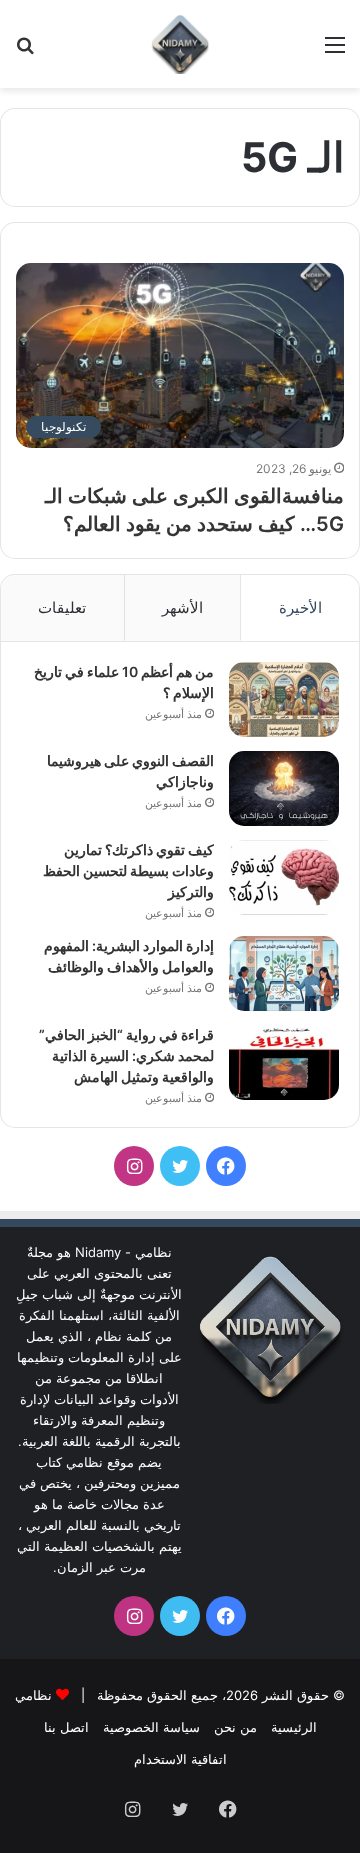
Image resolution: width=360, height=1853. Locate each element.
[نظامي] (180, 44)
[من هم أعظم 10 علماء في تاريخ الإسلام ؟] (284, 699)
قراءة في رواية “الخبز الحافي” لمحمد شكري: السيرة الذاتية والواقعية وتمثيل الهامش (126, 1055)
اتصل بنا (66, 1727)
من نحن (235, 1727)
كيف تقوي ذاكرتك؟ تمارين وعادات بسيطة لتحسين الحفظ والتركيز (128, 870)
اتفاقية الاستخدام (180, 1759)
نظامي (33, 1695)
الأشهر (182, 607)
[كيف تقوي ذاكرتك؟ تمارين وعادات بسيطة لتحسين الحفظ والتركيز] (284, 877)
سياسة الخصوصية (151, 1727)
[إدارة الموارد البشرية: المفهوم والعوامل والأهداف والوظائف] (284, 973)
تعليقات (62, 607)
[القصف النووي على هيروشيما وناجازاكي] (284, 788)
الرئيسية (294, 1727)
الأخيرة (300, 607)
